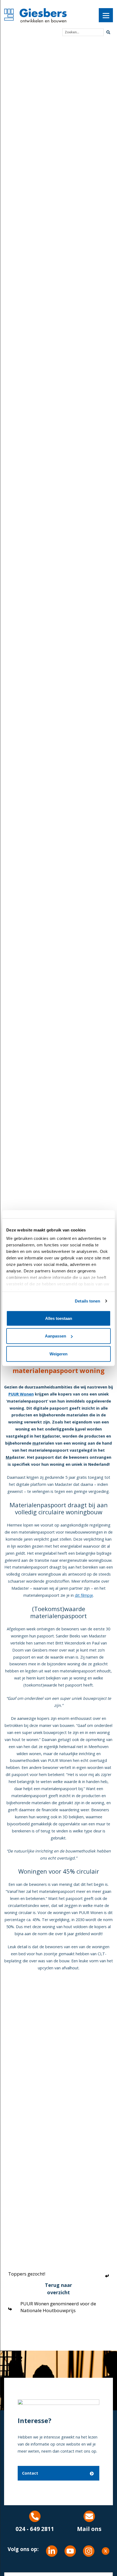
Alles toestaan (59, 1318)
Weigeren (59, 1354)
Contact (30, 2473)
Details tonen (87, 1301)
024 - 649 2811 (35, 2529)
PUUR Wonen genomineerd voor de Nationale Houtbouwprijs (58, 2307)
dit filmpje (84, 1595)
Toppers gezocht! (27, 2274)
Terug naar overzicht (59, 2289)
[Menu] (106, 15)
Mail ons (89, 2529)
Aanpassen (56, 1336)
